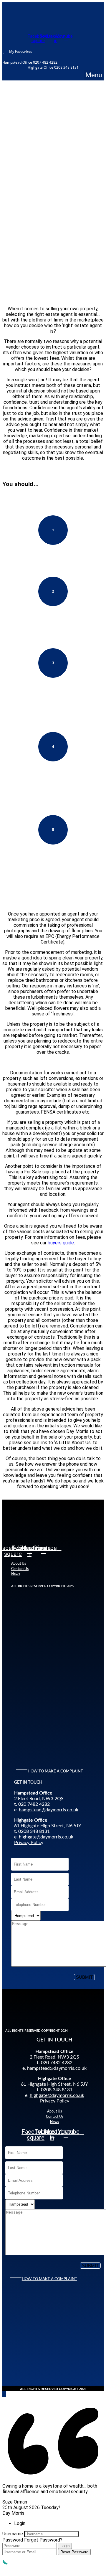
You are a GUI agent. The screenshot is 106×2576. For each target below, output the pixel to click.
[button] (94, 75)
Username (13, 2534)
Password (13, 2540)
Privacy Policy (29, 1843)
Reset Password (74, 2552)
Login (65, 2546)
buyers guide (61, 1243)
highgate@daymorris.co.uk (46, 1837)
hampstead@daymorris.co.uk (49, 1810)
